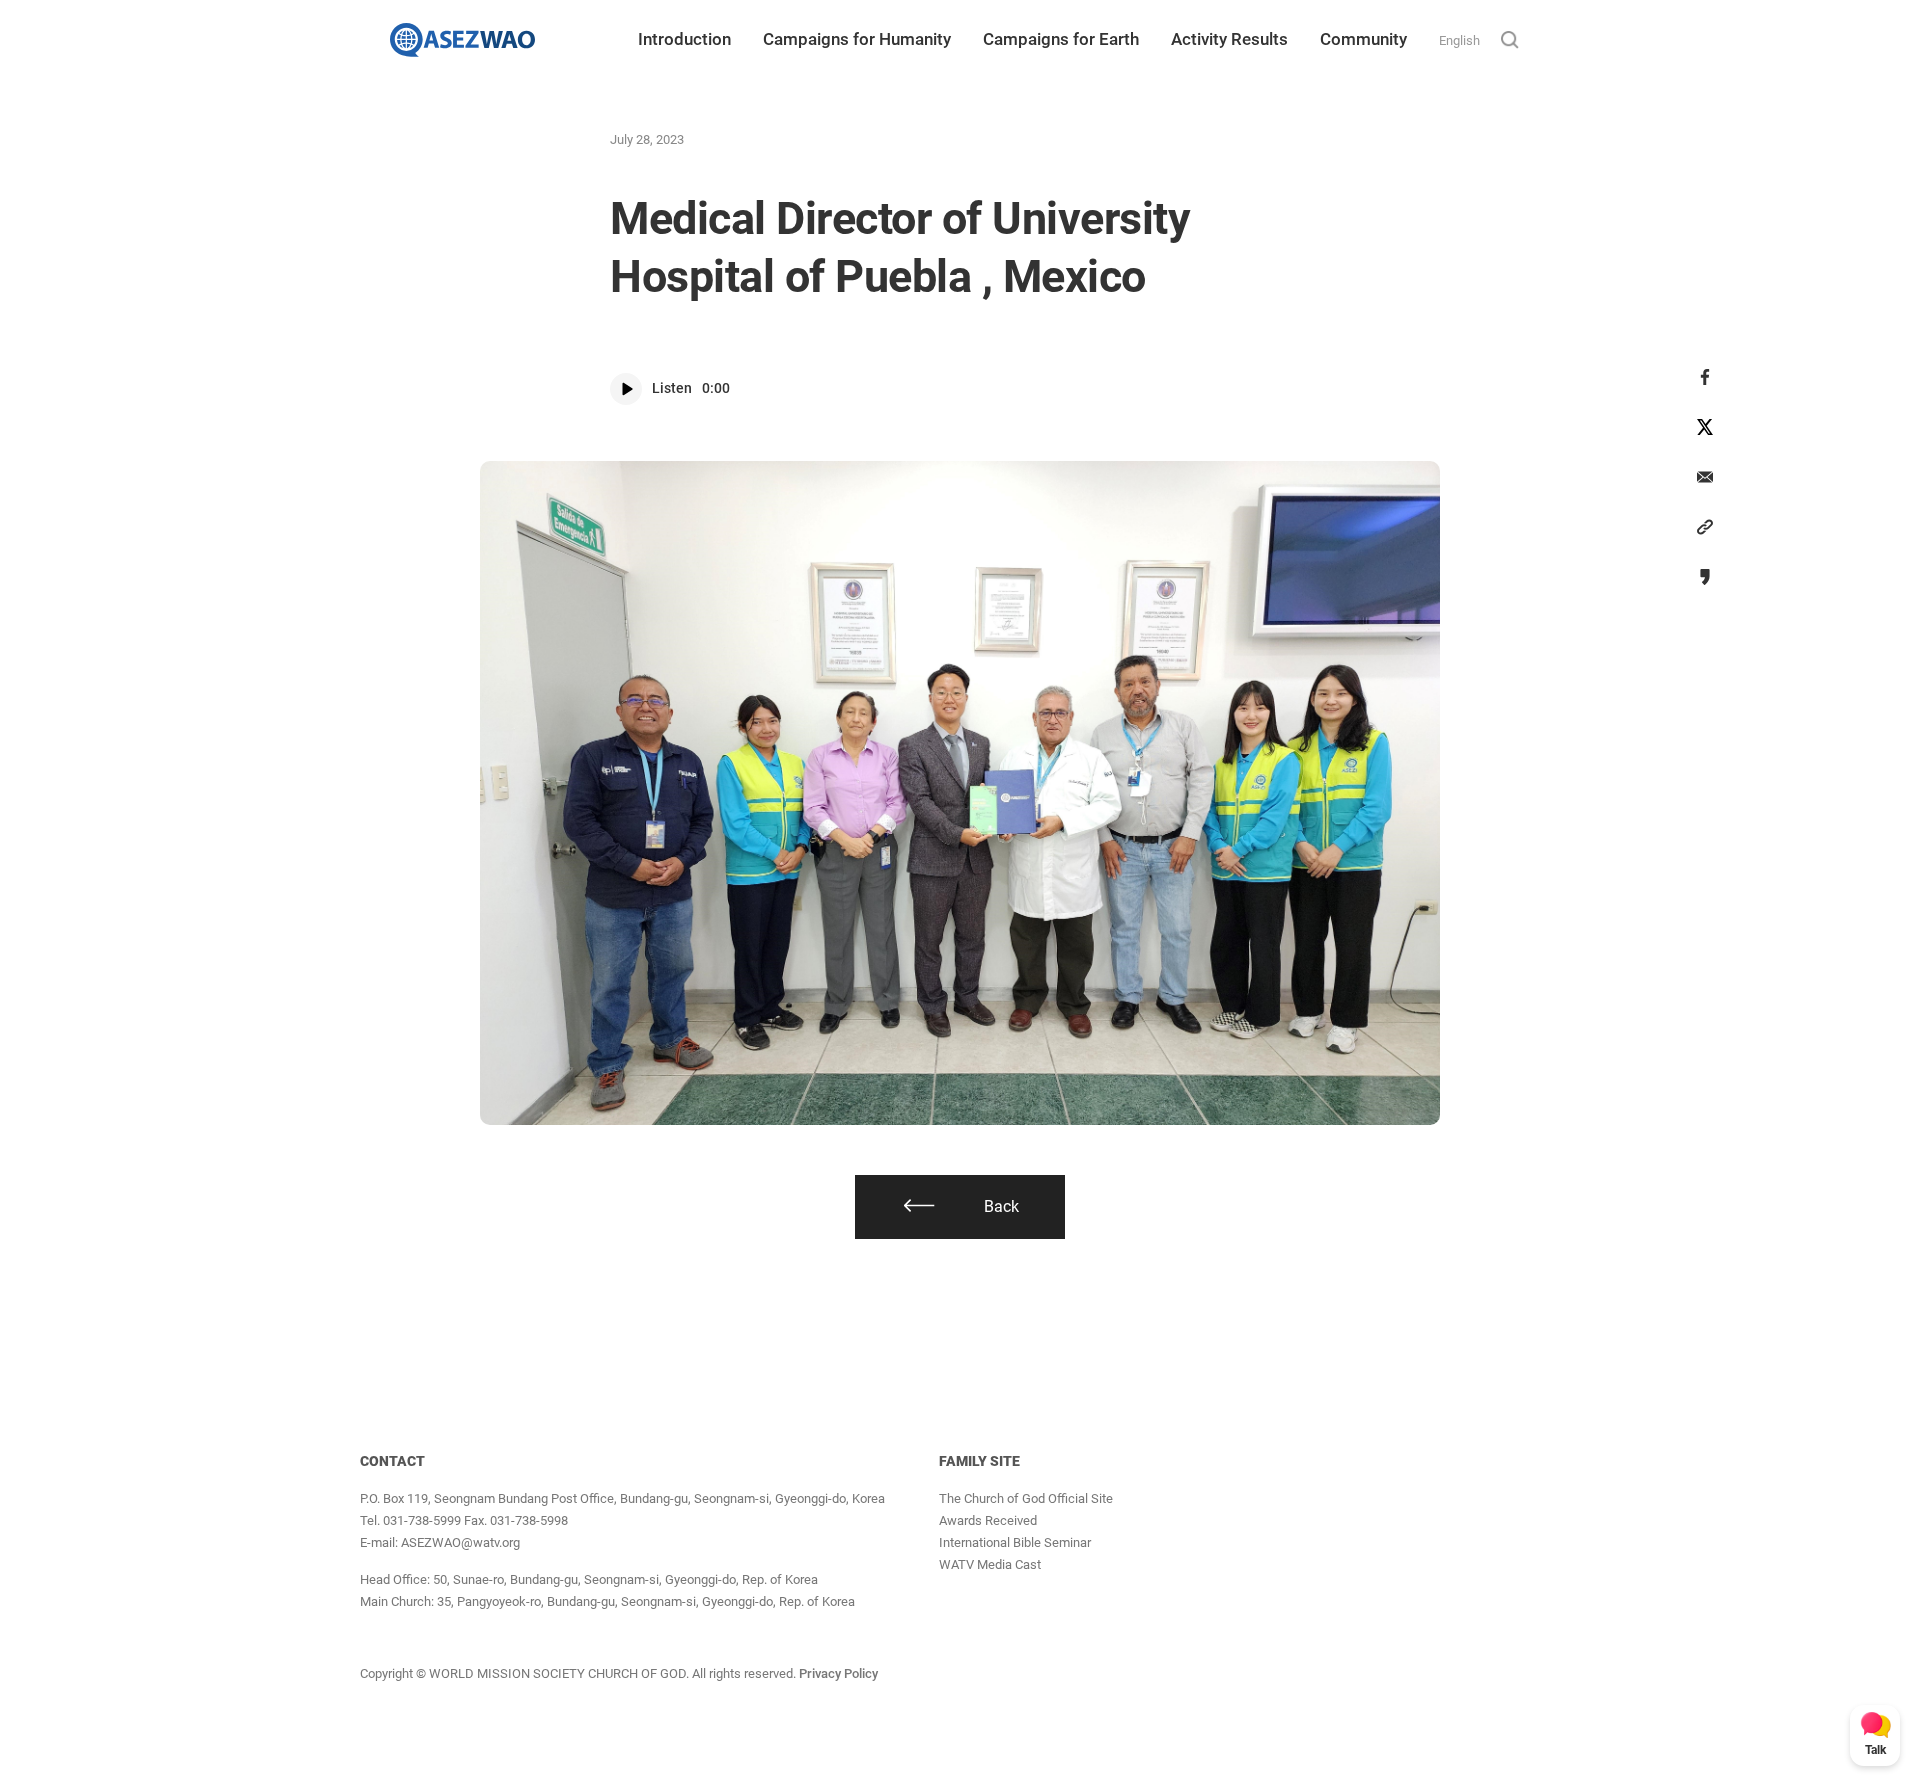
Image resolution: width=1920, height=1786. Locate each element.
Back (1001, 1206)
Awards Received (988, 1520)
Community (1363, 39)
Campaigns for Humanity (857, 39)
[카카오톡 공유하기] (1705, 577)
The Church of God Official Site (1026, 1498)
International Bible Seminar (1015, 1542)
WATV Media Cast (990, 1564)
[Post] (1705, 427)
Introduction (684, 39)
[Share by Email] (1705, 477)
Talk (1875, 1750)
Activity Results (1229, 39)
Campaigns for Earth (1061, 39)
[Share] (1705, 377)
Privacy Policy (838, 1673)
